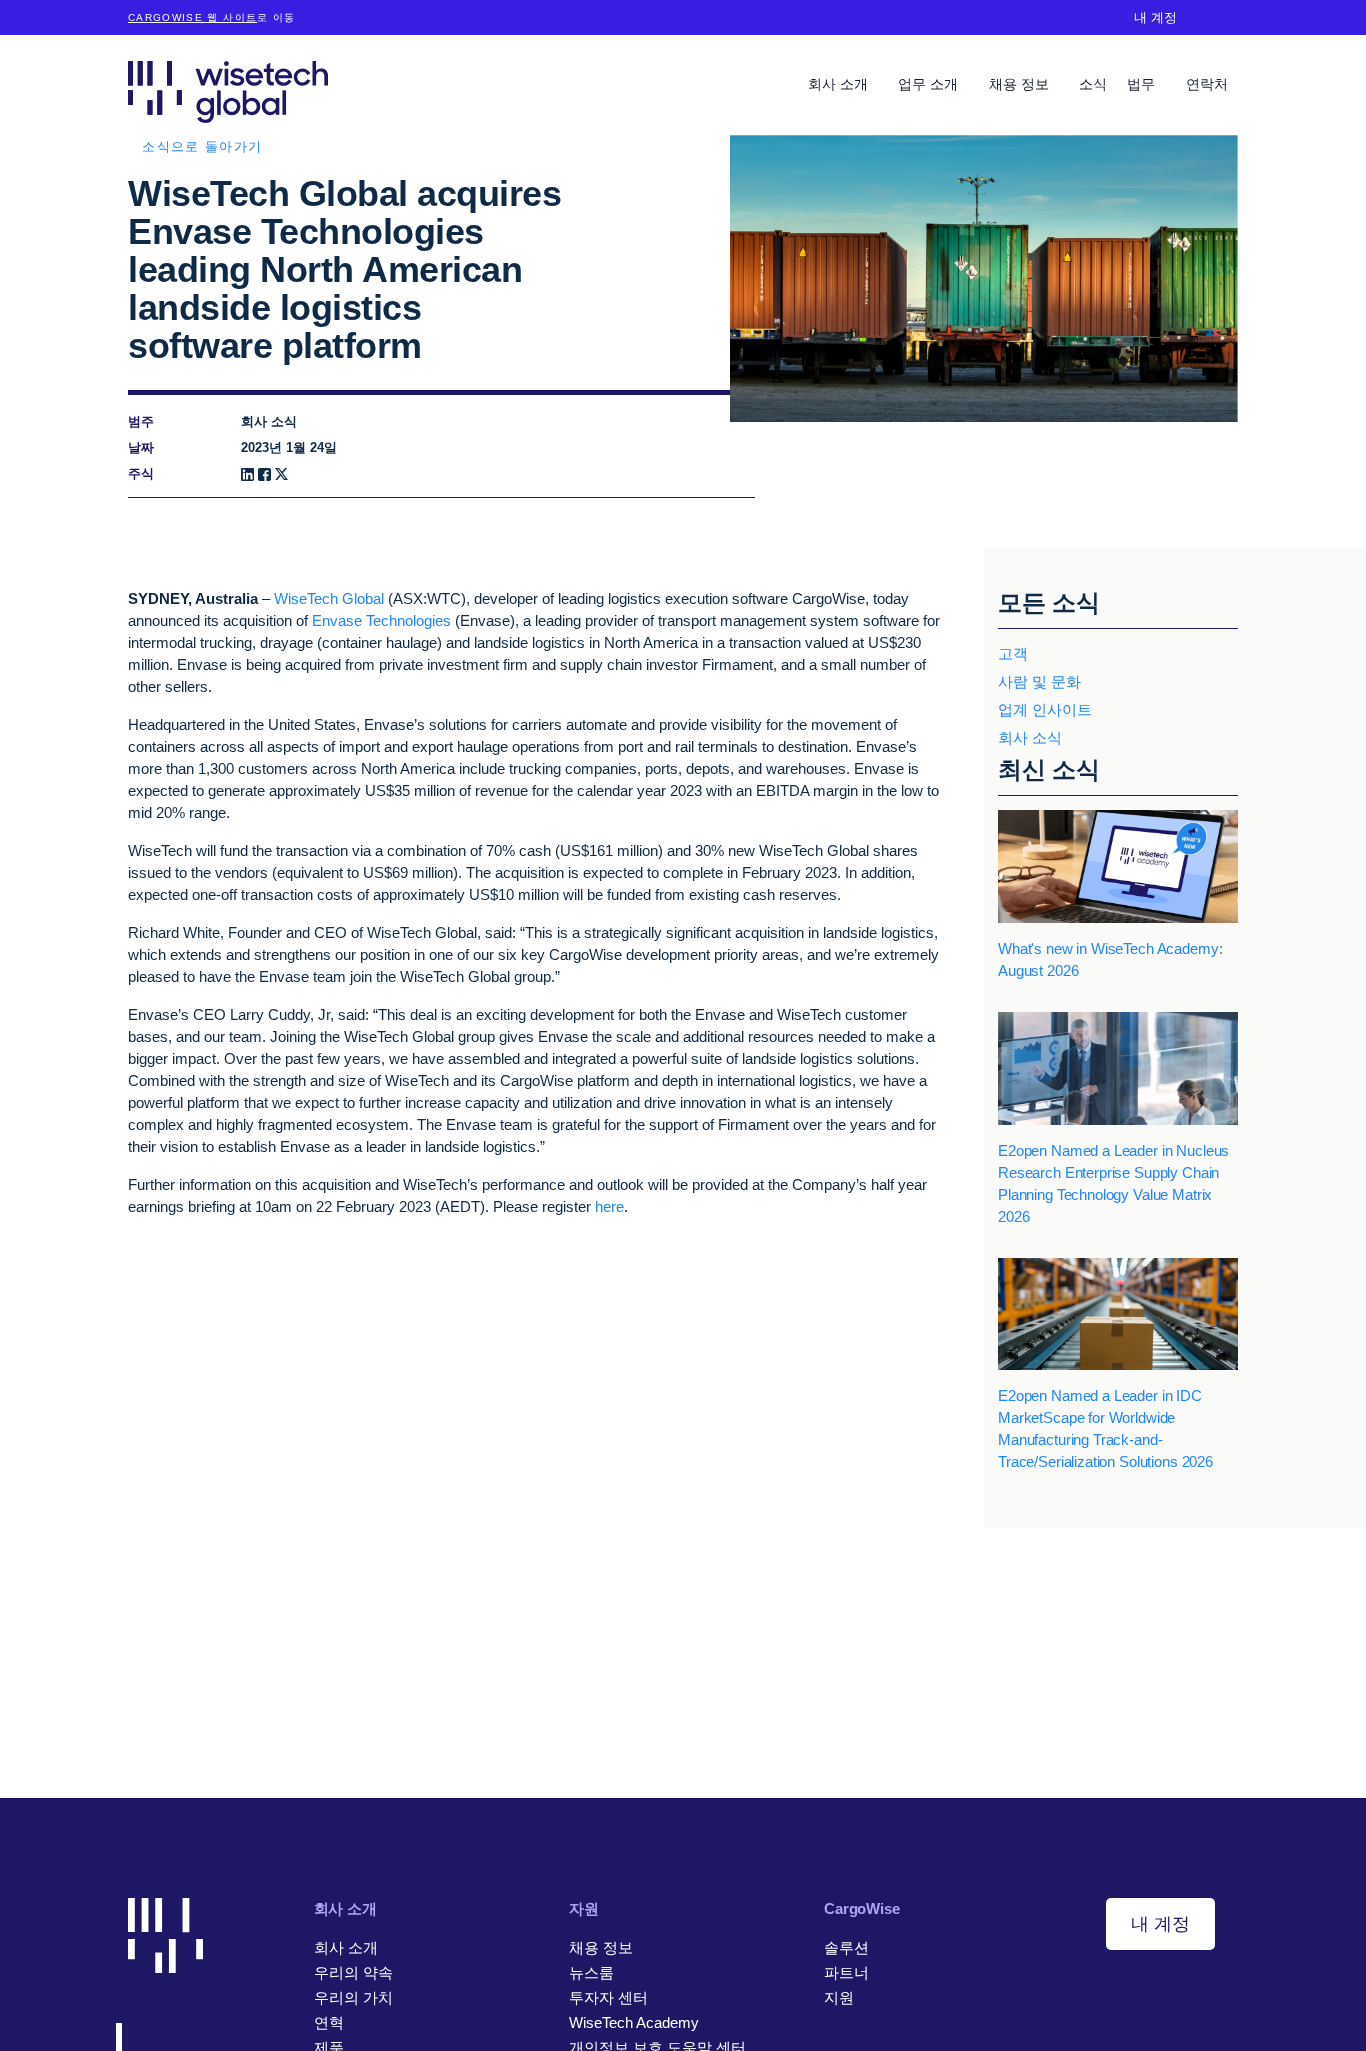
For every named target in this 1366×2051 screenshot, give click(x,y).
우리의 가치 (353, 1997)
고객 (1013, 653)
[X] (281, 474)
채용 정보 (1021, 84)
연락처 (1207, 84)
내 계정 (1155, 17)
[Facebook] (264, 474)
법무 (1143, 84)
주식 (141, 473)
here (609, 1206)
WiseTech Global (329, 598)
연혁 (329, 2022)
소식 (1093, 84)
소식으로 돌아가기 (202, 146)
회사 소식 (1030, 737)
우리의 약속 (353, 1972)
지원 (839, 1997)
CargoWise (862, 1908)
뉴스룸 (591, 1972)
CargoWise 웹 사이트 (192, 17)
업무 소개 (930, 84)
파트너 (846, 1972)
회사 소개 (840, 84)
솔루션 (846, 1947)
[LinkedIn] (247, 474)
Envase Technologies (381, 620)
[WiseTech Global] (228, 91)
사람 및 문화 (1039, 681)
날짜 (141, 447)
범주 (141, 421)
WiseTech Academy (634, 2022)
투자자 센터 (608, 1997)
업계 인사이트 (1045, 709)
